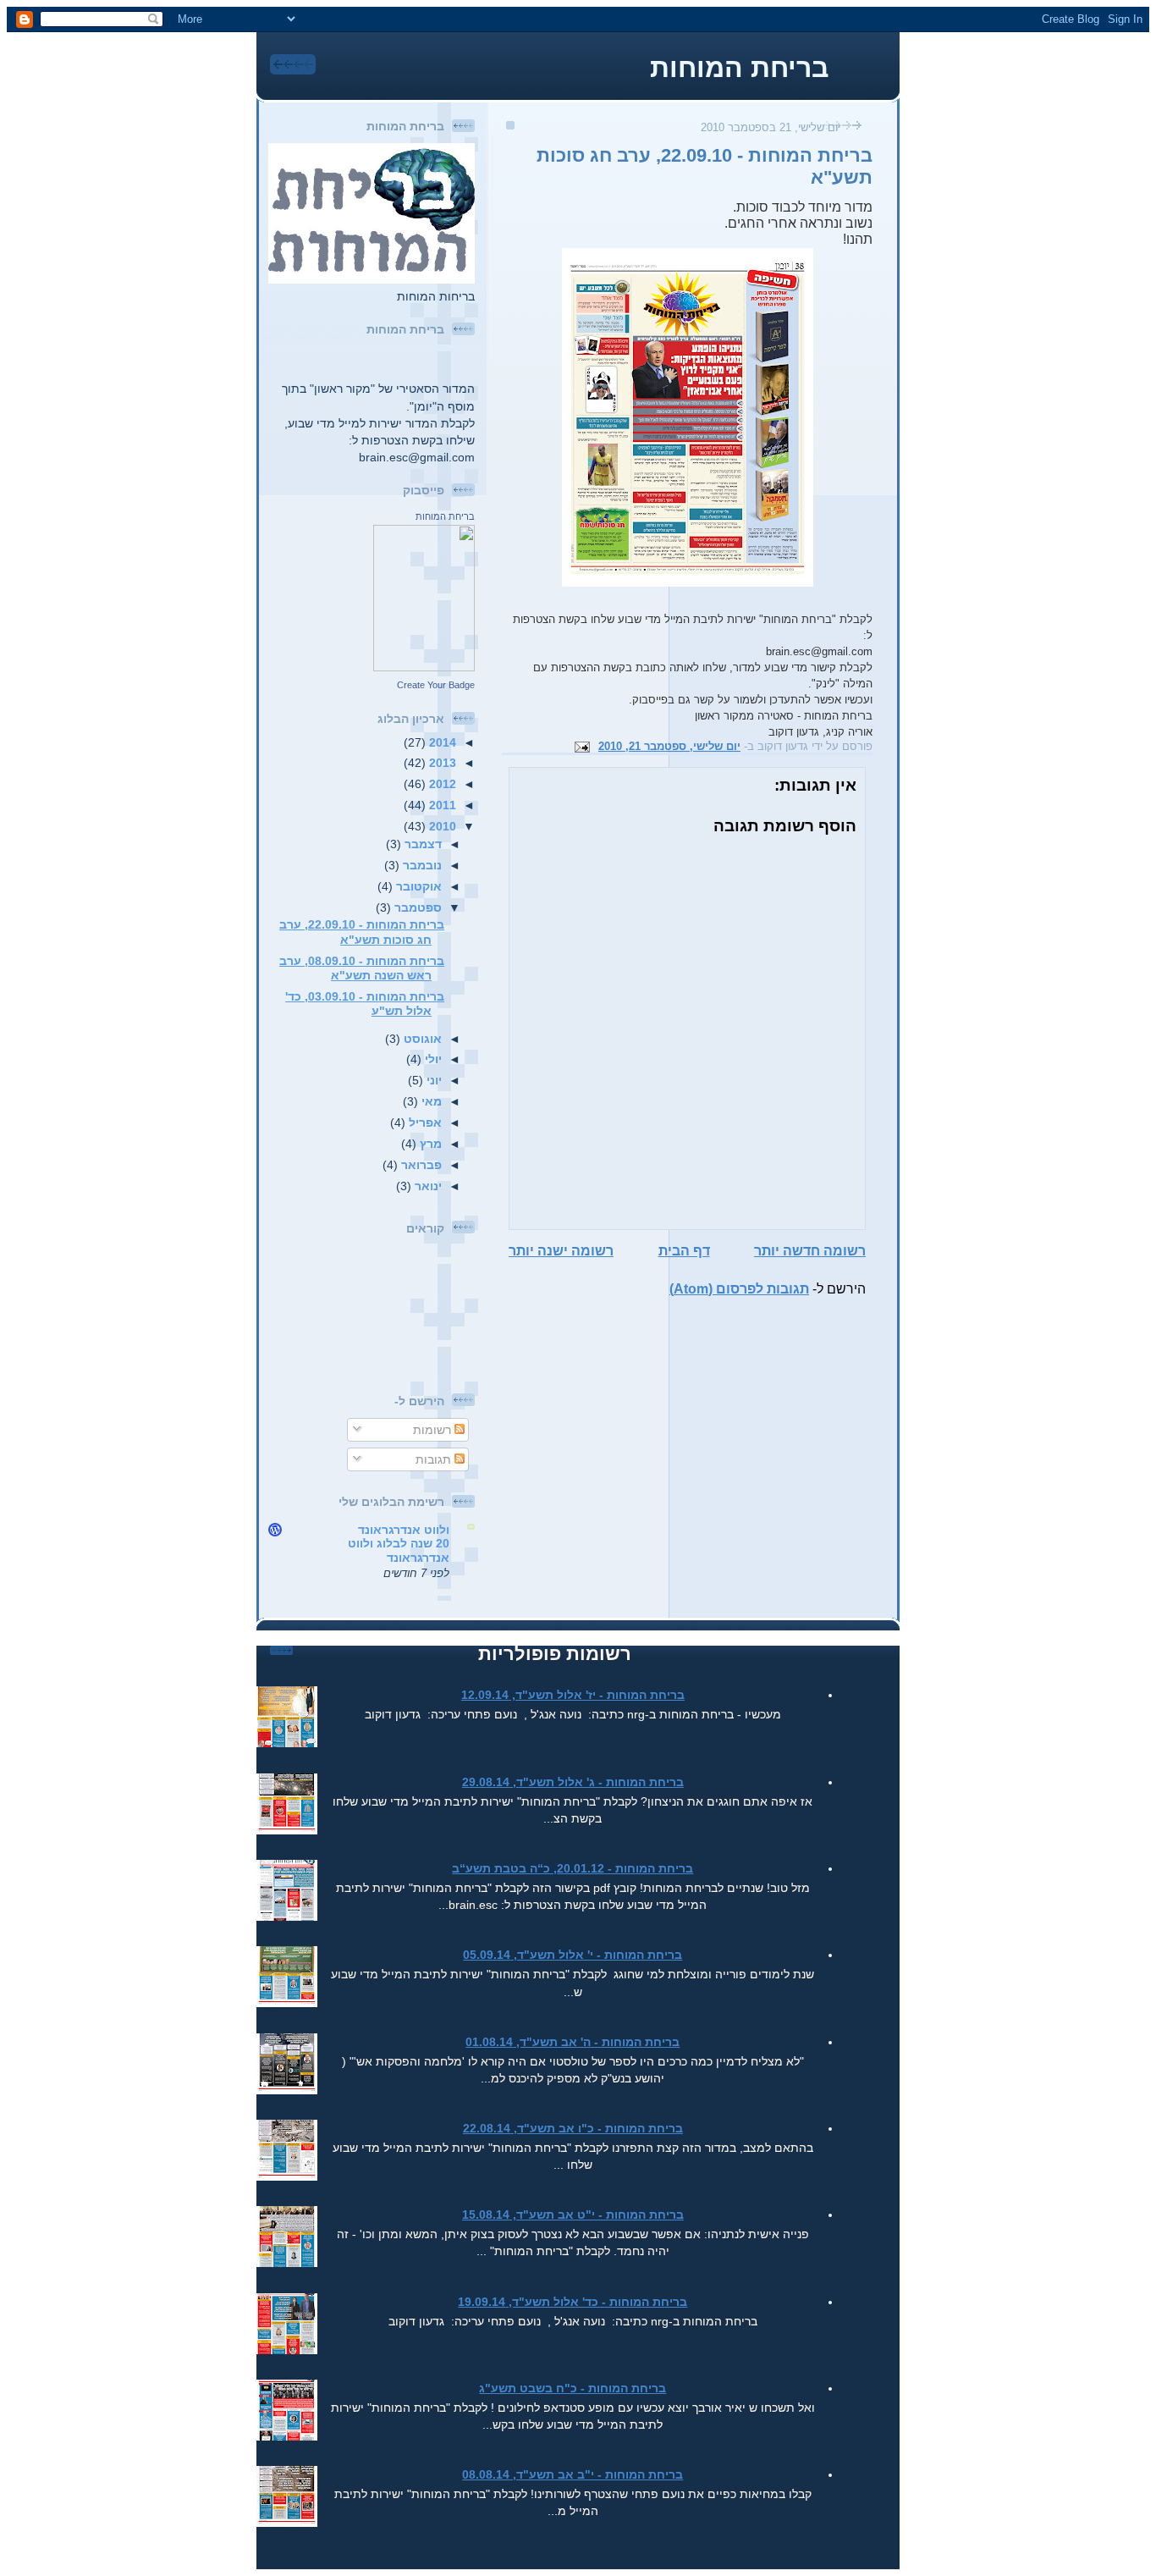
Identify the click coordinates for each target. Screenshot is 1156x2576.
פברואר (420, 1165)
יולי (432, 1059)
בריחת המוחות (739, 68)
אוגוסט (421, 1039)
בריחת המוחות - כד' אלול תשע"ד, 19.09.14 (572, 2302)
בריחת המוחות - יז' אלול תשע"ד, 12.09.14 (573, 1695)
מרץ (429, 1144)
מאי (430, 1101)
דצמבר (421, 844)
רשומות (434, 1430)
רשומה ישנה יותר (561, 1251)
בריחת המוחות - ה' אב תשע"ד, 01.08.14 (572, 2042)
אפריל (424, 1123)
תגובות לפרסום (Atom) (739, 1289)
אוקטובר (417, 886)
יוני (432, 1080)
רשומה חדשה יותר (810, 1251)
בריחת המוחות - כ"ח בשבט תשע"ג (572, 2388)
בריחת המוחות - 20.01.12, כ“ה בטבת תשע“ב (572, 1868)
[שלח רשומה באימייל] (585, 746)
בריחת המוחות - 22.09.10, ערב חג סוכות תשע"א (362, 932)
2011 (441, 805)
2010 (441, 826)
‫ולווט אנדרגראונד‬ (404, 1530)
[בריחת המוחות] (424, 667)
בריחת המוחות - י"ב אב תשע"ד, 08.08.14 (572, 2474)
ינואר (427, 1186)
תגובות (435, 1459)
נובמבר (421, 865)
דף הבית (684, 1251)
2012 (441, 784)
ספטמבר (416, 907)
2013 (441, 763)
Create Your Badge (436, 685)
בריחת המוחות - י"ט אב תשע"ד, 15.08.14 (573, 2215)
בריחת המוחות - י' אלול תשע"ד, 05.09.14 (572, 1955)
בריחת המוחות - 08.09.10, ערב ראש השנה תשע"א (362, 968)
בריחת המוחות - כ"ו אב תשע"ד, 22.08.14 (573, 2128)
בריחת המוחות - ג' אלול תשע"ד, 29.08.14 (573, 1782)
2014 (441, 742)
